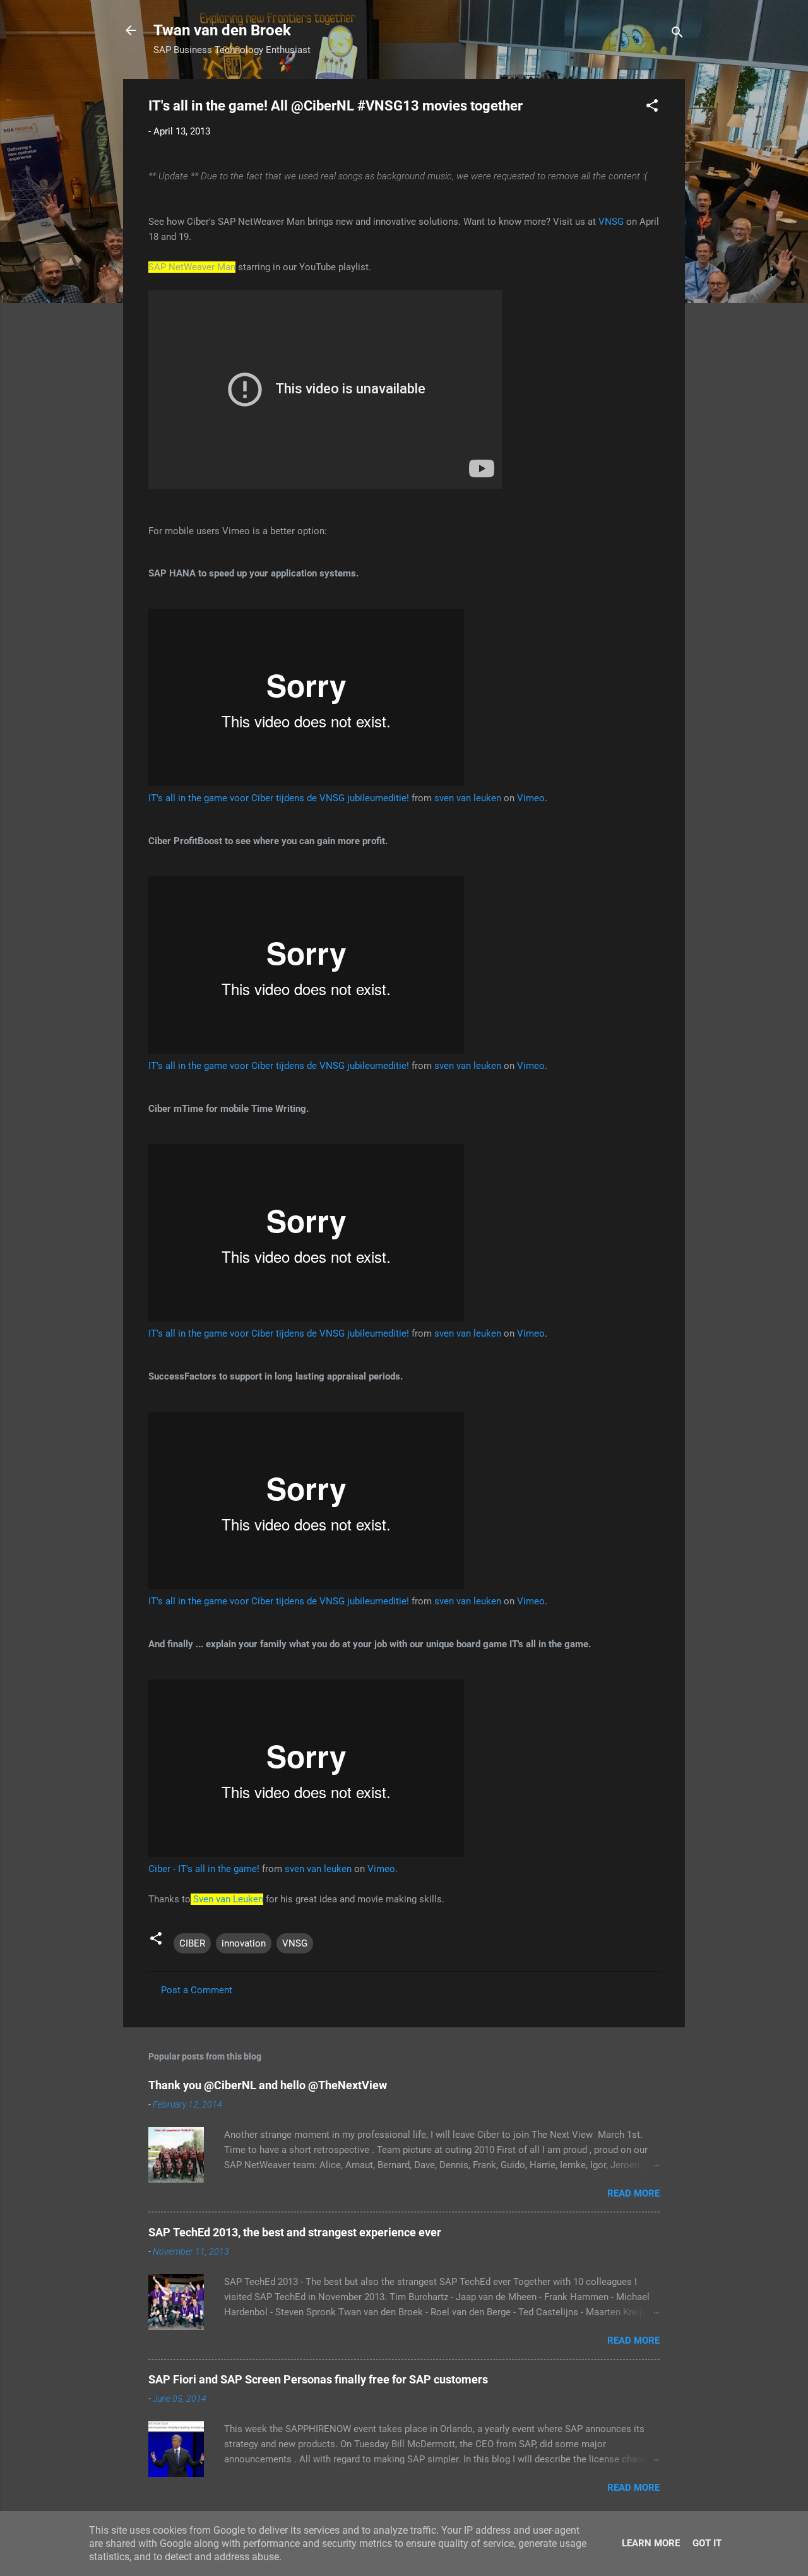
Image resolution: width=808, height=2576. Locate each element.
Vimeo (531, 798)
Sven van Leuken (228, 1899)
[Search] (677, 34)
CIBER (192, 1943)
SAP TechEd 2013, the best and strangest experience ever (295, 2232)
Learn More (651, 2543)
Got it (707, 2543)
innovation (244, 1943)
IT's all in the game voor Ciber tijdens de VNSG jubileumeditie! (279, 798)
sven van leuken (468, 798)
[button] (652, 108)
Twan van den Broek (222, 30)
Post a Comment (197, 1990)
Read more (633, 2193)
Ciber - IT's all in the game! (204, 1869)
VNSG (611, 222)
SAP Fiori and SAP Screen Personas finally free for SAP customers (318, 2379)
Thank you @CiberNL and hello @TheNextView (268, 2085)
